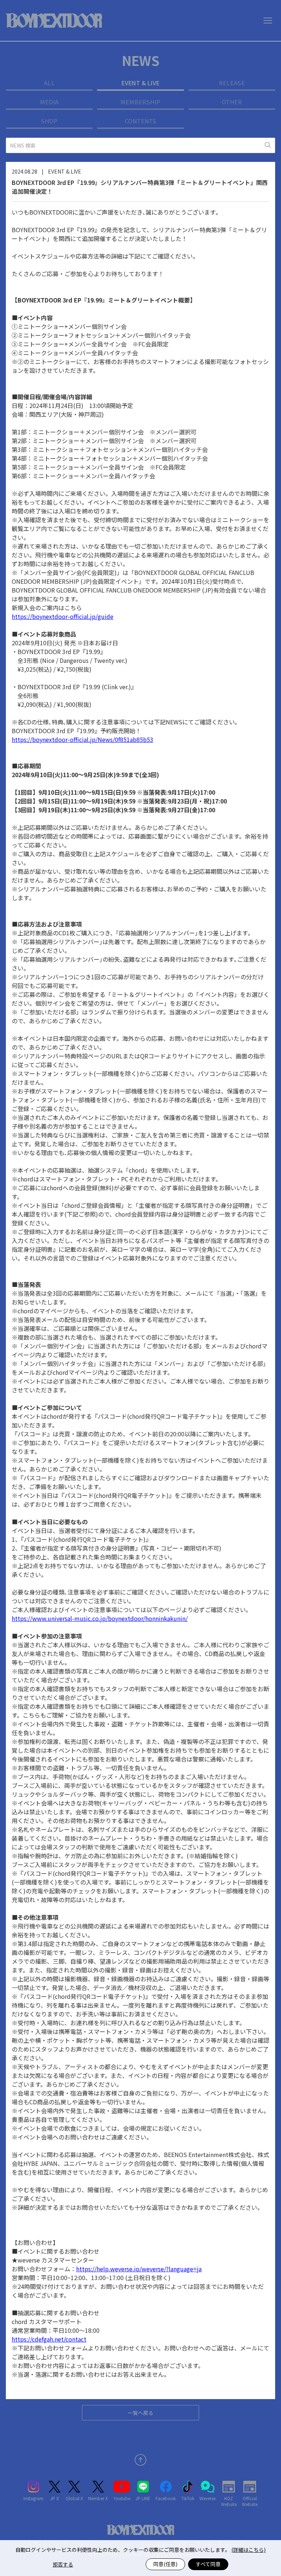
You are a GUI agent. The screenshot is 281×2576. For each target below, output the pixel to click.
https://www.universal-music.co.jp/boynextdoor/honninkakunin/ (100, 1618)
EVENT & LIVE (140, 83)
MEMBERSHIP (140, 102)
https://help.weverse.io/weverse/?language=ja (139, 2269)
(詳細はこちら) (248, 2550)
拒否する (63, 2564)
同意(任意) (165, 2564)
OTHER (232, 102)
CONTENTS (140, 121)
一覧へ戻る (140, 2413)
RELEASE (232, 83)
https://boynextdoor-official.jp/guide (63, 616)
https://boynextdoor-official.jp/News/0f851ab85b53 (83, 739)
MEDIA (49, 102)
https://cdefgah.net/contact (49, 2339)
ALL (49, 83)
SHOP (49, 121)
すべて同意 (208, 2564)
